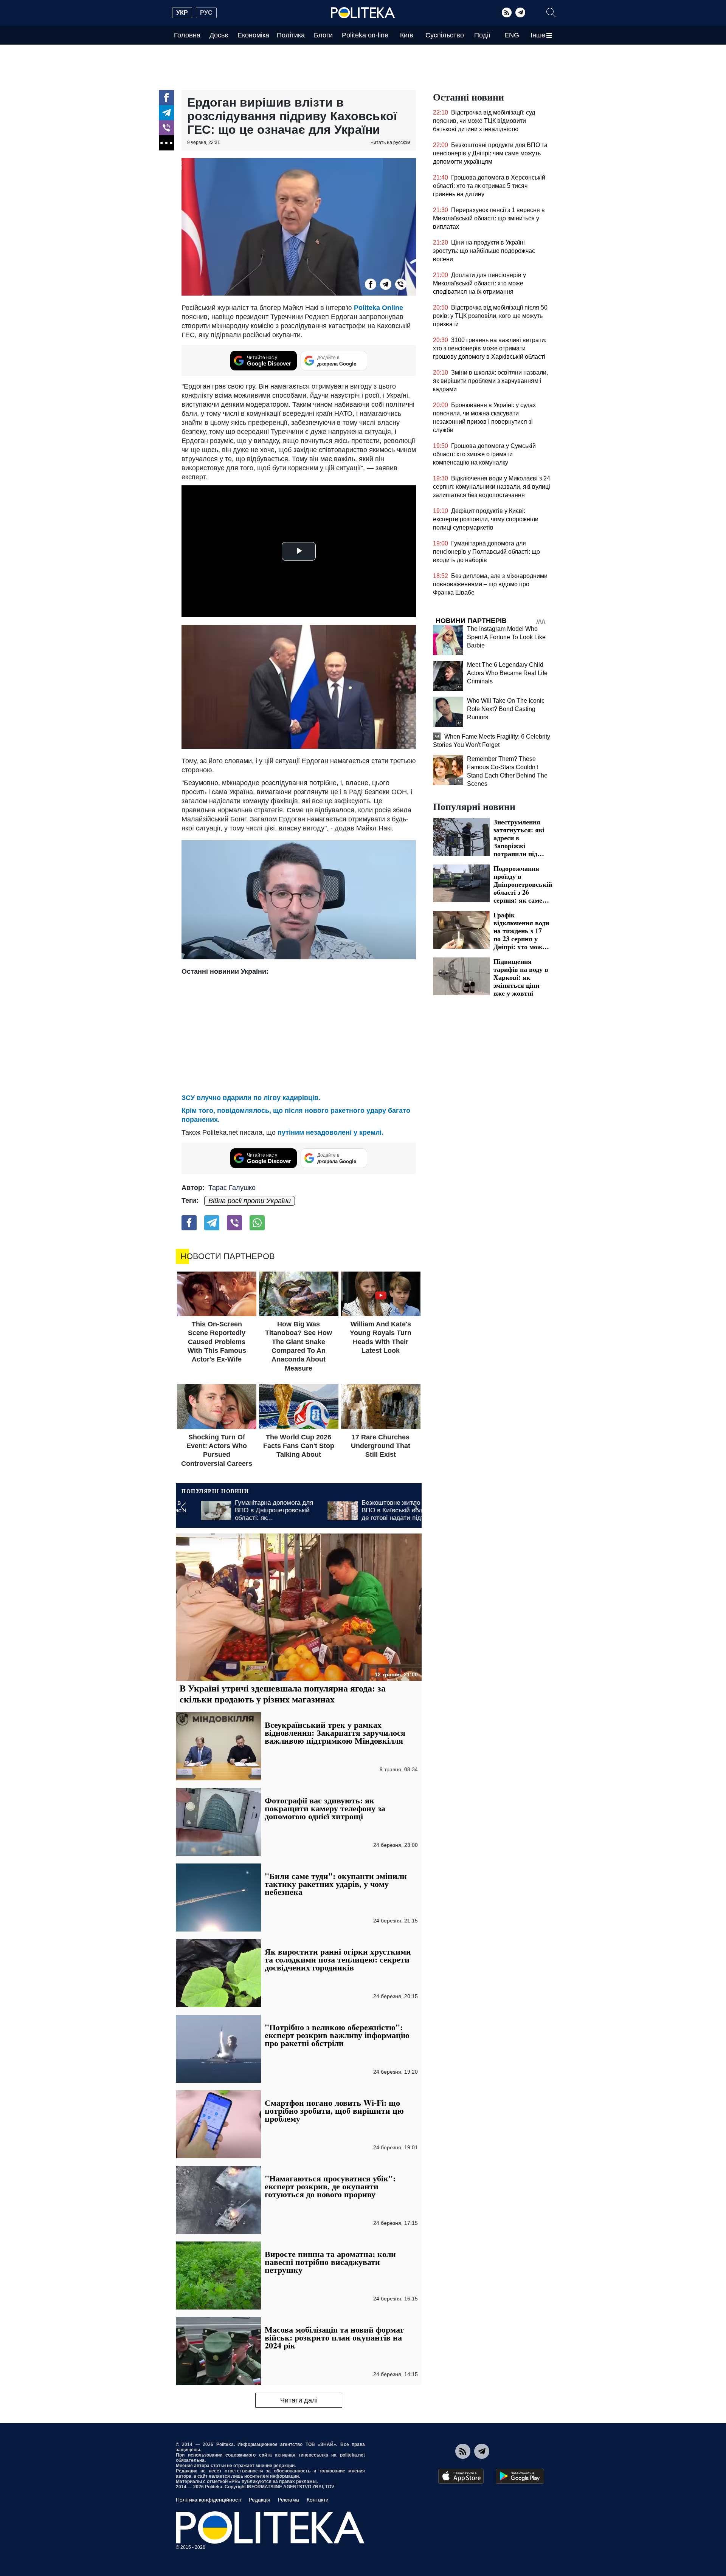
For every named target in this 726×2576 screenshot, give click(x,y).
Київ (407, 35)
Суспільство (445, 35)
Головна (187, 35)
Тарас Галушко (232, 1188)
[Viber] (166, 128)
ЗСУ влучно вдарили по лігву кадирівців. (251, 1098)
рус (206, 13)
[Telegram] (520, 12)
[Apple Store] (461, 2476)
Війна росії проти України (250, 1201)
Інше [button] (538, 35)
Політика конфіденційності (209, 2500)
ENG (512, 35)
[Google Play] (520, 2476)
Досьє (219, 35)
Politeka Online (379, 308)
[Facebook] (166, 98)
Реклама (289, 2500)
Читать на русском (390, 143)
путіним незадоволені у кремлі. (330, 1132)
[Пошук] (551, 12)
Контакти (318, 2500)
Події (482, 35)
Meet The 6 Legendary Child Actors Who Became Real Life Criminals (507, 673)
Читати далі (299, 2400)
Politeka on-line (365, 35)
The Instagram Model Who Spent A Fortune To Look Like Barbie (506, 637)
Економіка (253, 35)
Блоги (323, 35)
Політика (291, 35)
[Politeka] (363, 13)
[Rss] (507, 12)
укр (182, 13)
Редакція (260, 2500)
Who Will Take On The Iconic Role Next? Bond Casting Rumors (506, 709)
